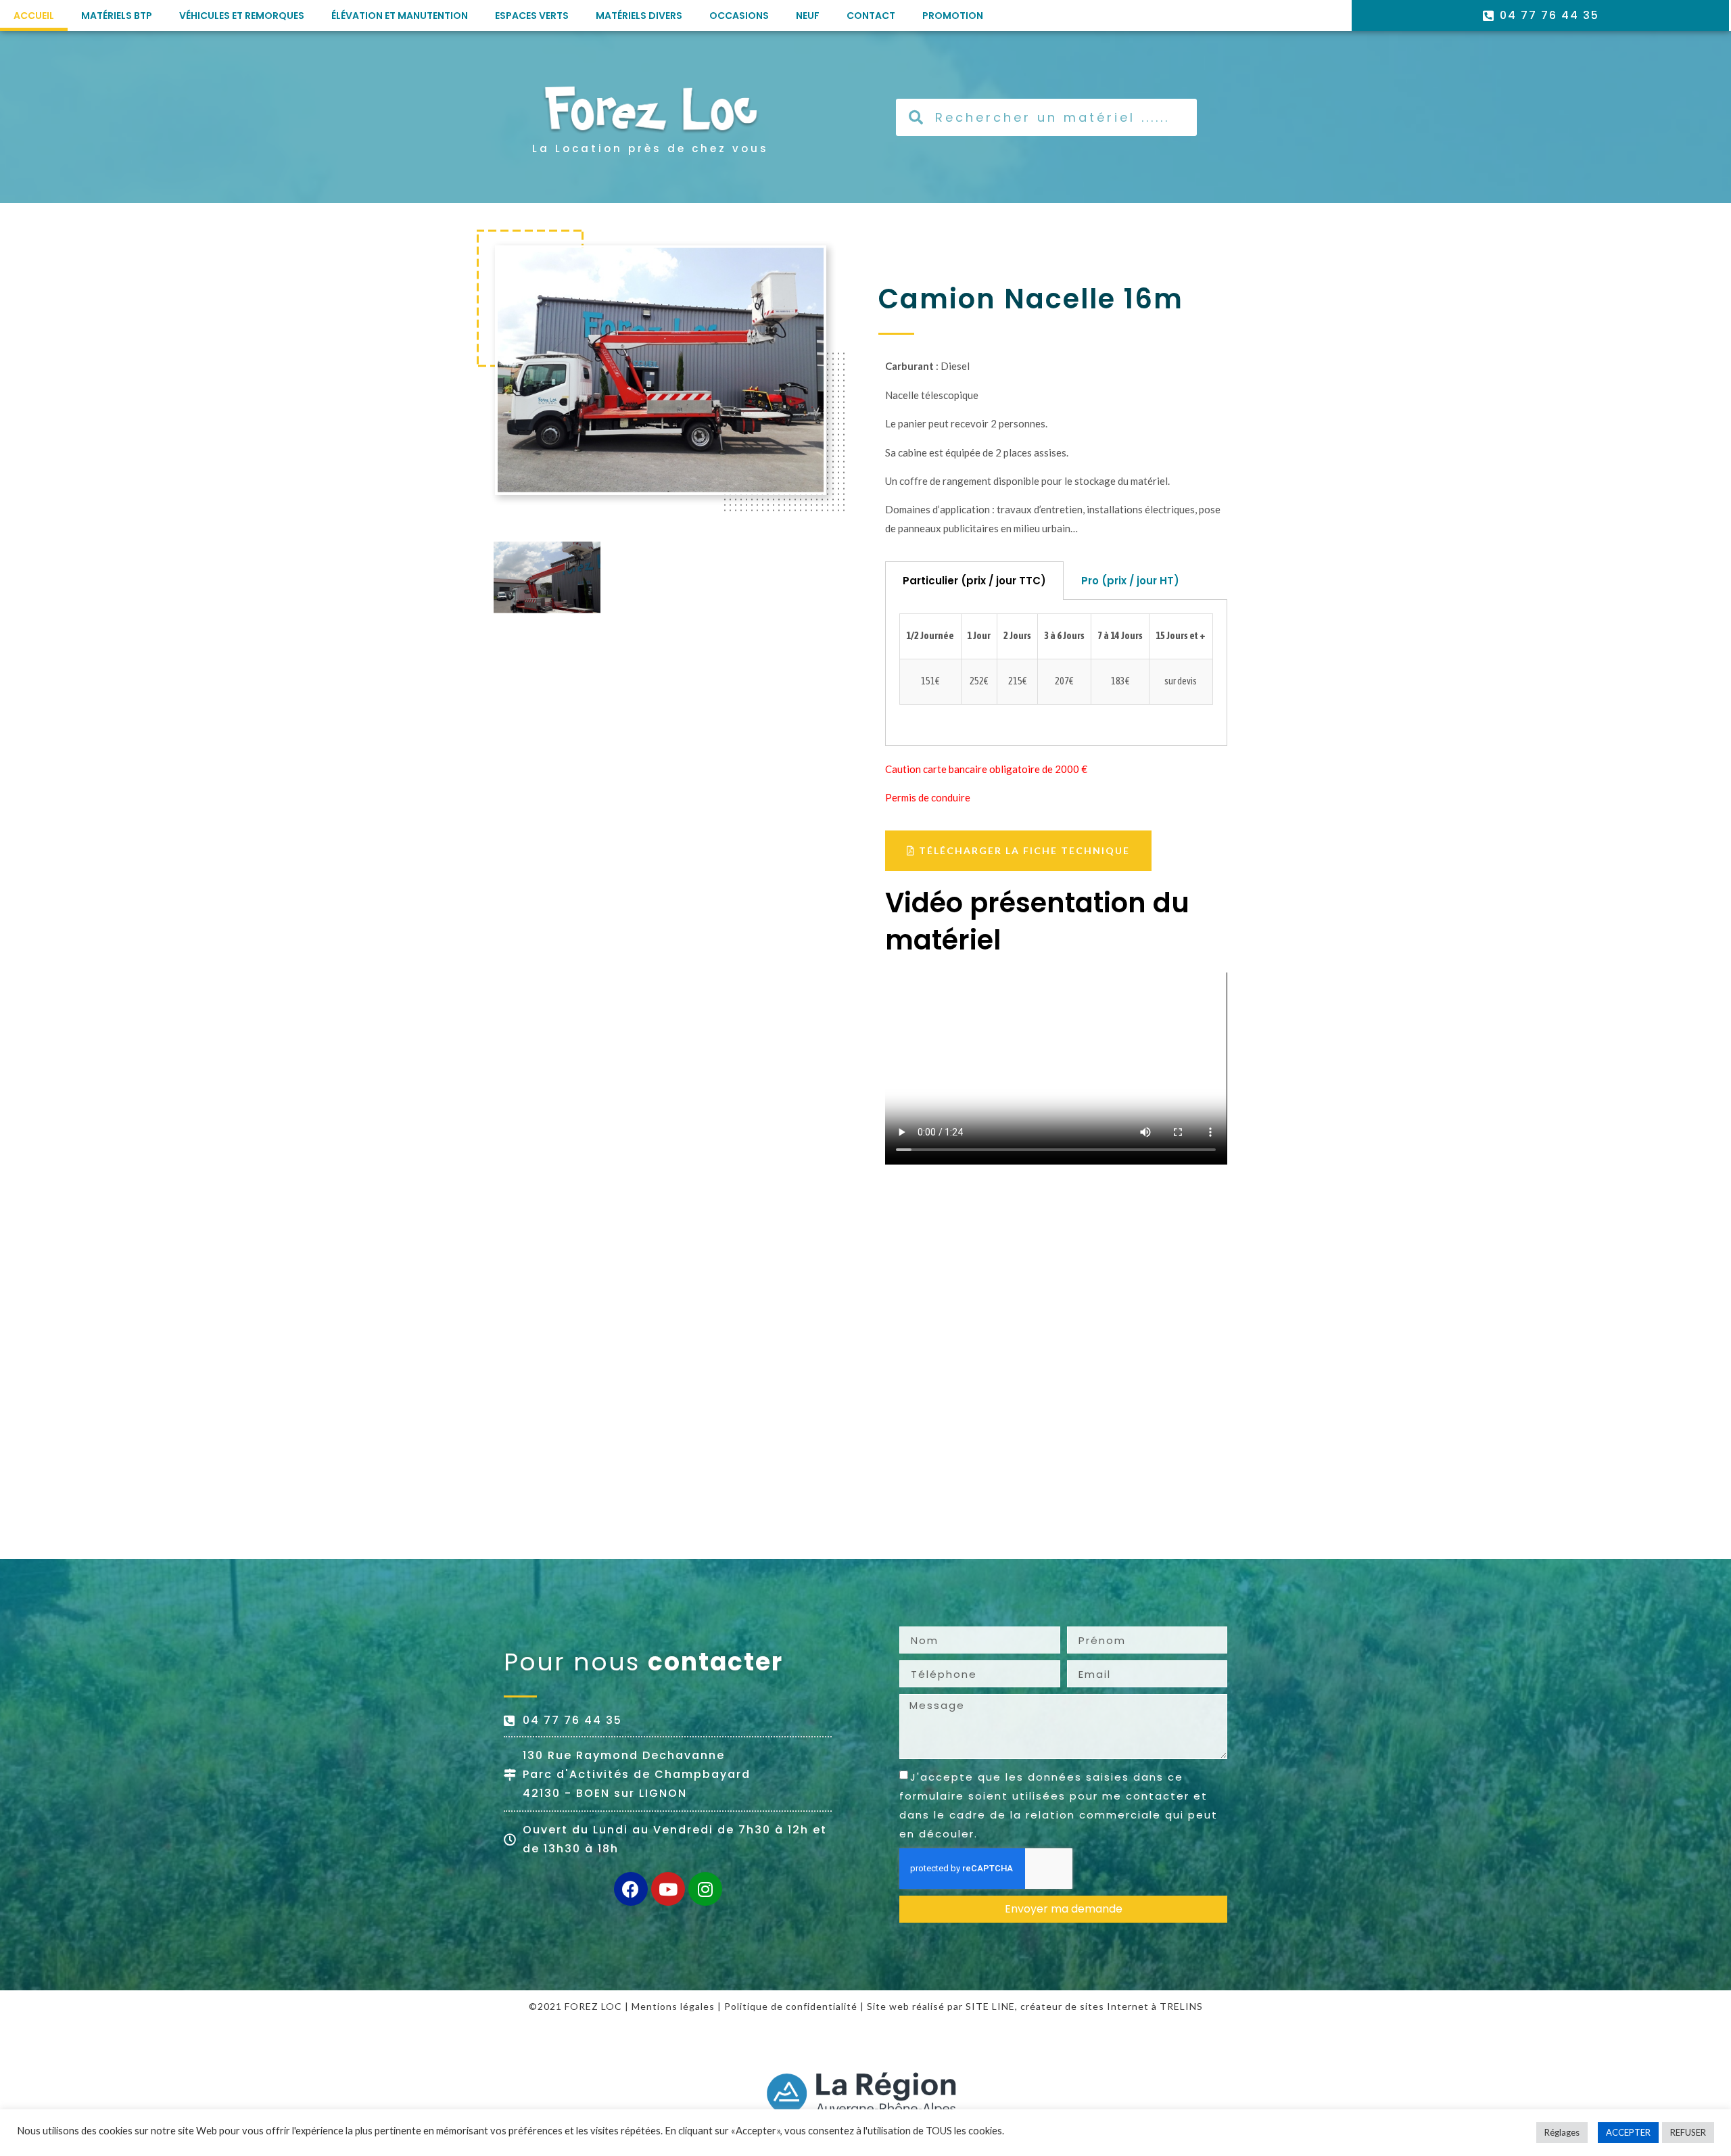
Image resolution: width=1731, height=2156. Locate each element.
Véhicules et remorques (242, 16)
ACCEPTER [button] (1628, 2132)
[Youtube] (668, 1889)
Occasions (739, 16)
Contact (871, 16)
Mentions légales (673, 2006)
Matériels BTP (117, 16)
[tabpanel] (1056, 673)
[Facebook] (631, 1889)
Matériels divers (639, 16)
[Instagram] (705, 1889)
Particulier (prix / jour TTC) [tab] (974, 581)
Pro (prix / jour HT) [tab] (1130, 581)
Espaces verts (532, 16)
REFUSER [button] (1688, 2132)
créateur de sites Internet (1085, 2006)
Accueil (34, 16)
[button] (1018, 851)
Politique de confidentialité (791, 2006)
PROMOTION (953, 16)
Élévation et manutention (400, 16)
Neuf (808, 16)
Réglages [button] (1562, 2132)
